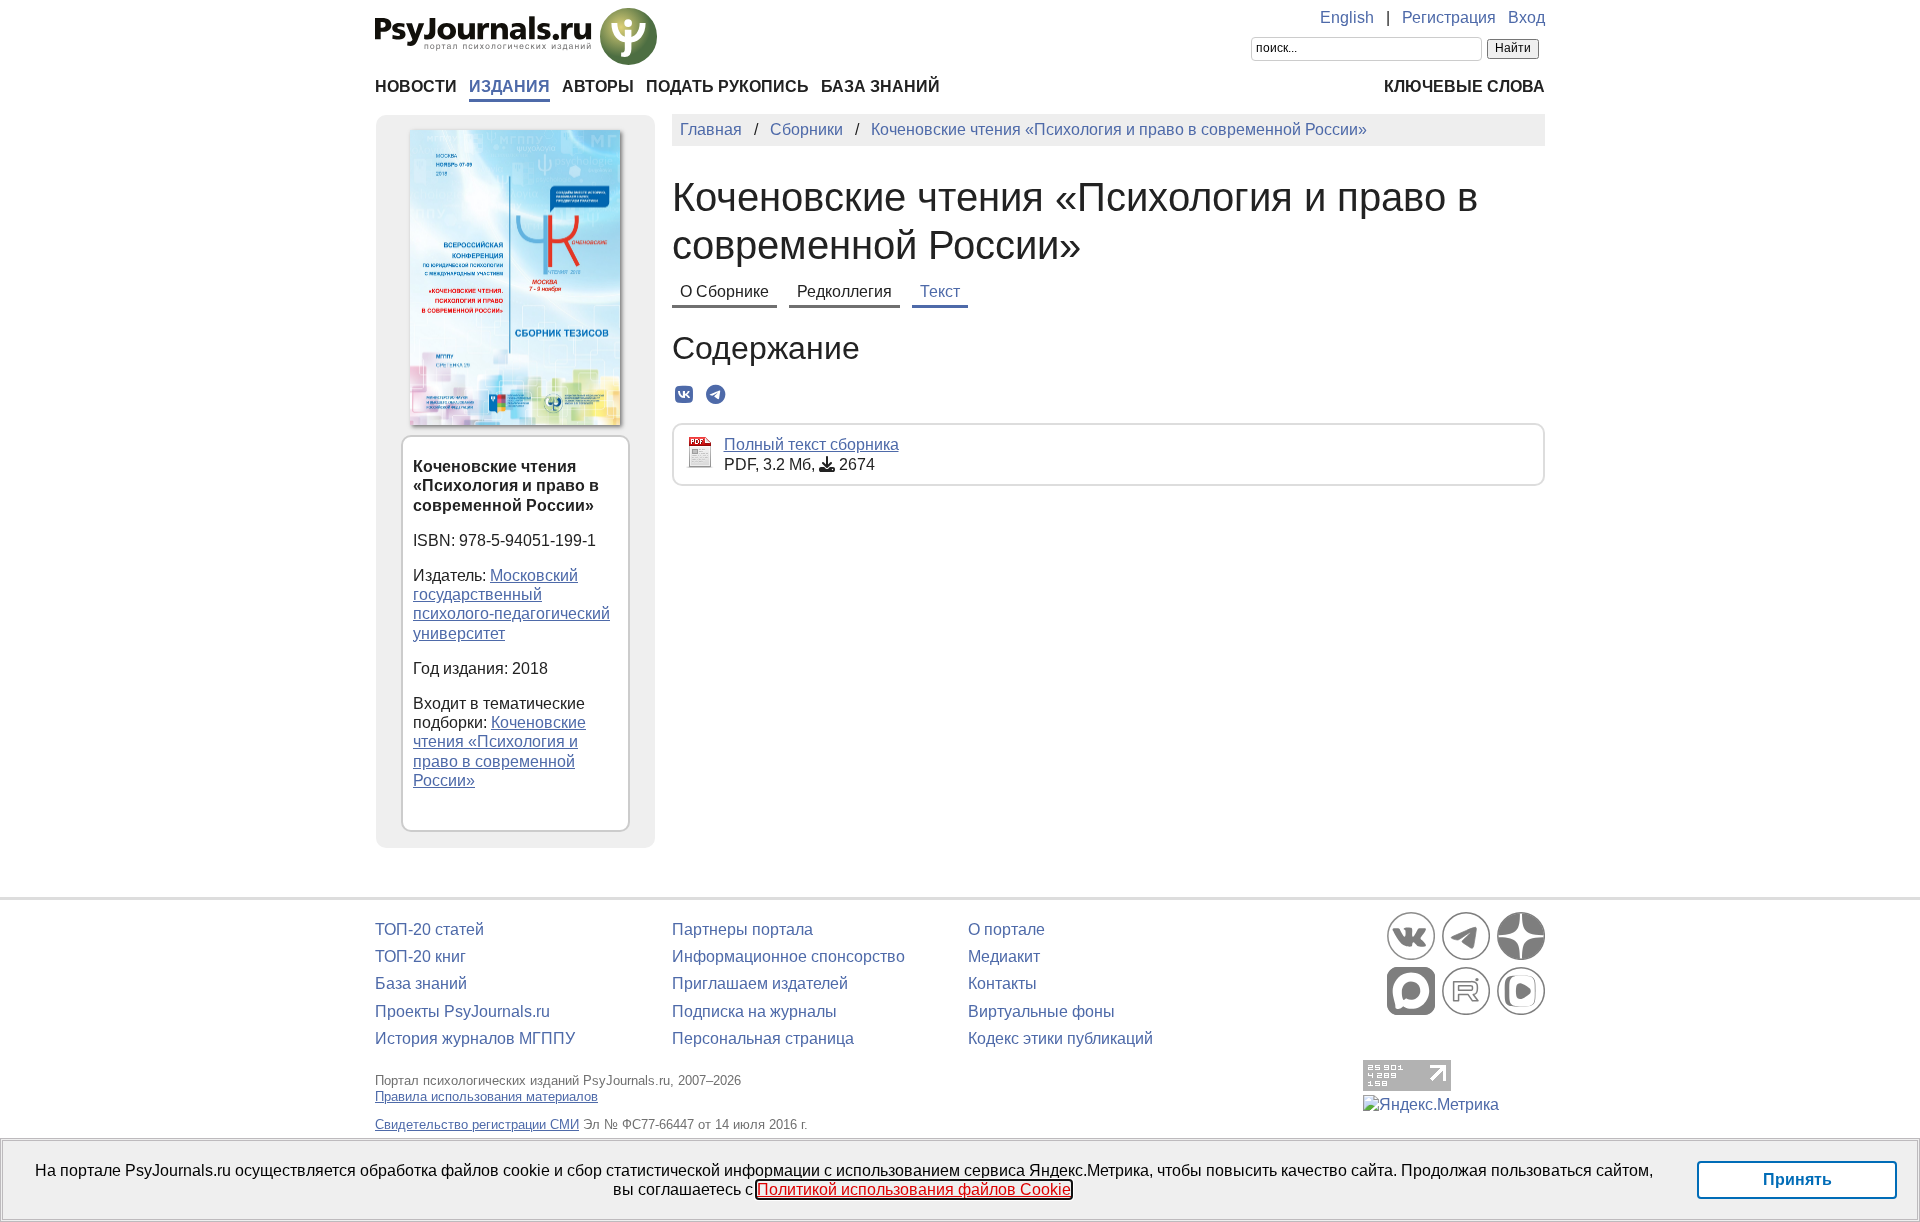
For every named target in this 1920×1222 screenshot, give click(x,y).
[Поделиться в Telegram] (715, 395)
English (1347, 17)
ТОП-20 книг (420, 956)
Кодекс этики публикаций (1060, 1038)
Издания (509, 86)
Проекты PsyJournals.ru (462, 1011)
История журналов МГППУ (475, 1038)
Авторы (598, 86)
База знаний (880, 86)
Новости (416, 86)
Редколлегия (844, 291)
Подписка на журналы (754, 1011)
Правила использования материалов (486, 1096)
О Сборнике (724, 291)
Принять (1797, 1179)
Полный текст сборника (811, 444)
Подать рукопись (727, 86)
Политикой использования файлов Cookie (914, 1189)
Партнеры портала (742, 929)
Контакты (1002, 983)
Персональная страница (763, 1038)
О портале (1006, 929)
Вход (1526, 17)
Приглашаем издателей (760, 983)
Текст (940, 291)
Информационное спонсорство (788, 956)
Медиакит (1004, 956)
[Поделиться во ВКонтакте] (684, 395)
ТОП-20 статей (429, 929)
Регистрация (1449, 17)
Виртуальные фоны (1041, 1011)
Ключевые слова (1464, 86)
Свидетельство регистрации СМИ (477, 1124)
